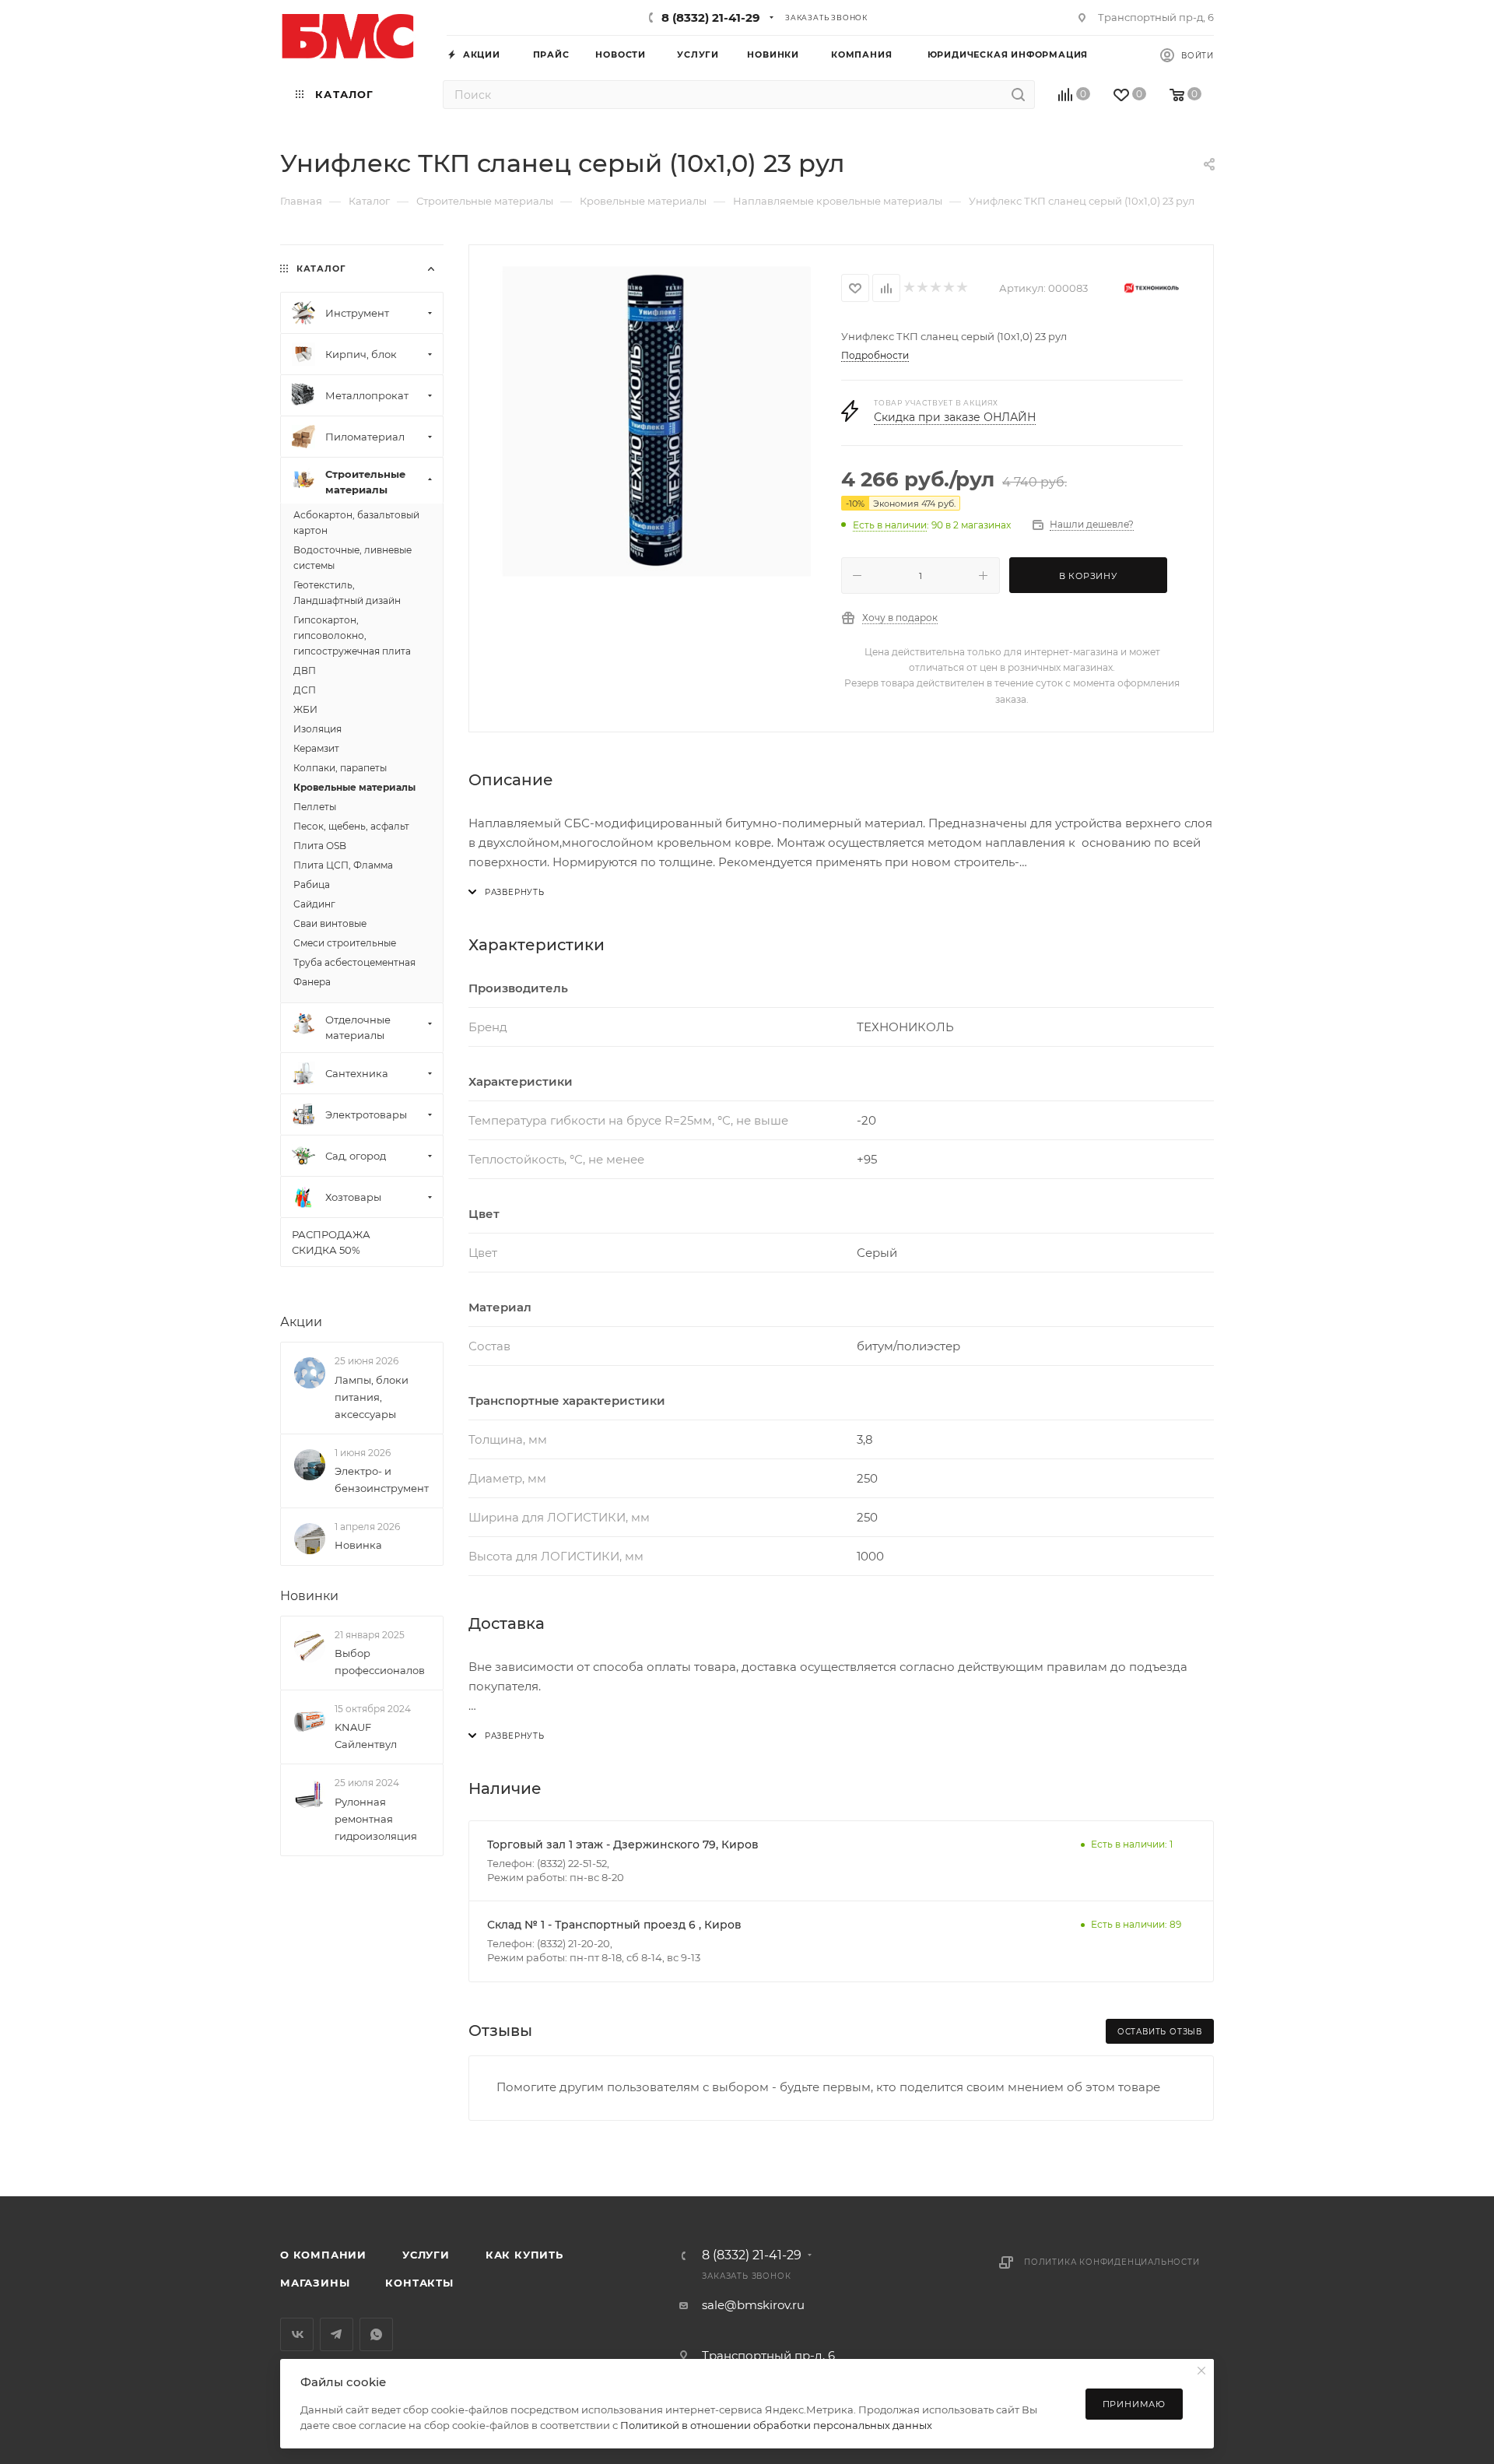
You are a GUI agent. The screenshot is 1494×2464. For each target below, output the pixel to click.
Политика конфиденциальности (1112, 2262)
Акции (301, 1322)
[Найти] (1018, 95)
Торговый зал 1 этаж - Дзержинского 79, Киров (623, 1844)
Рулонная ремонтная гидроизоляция (376, 1819)
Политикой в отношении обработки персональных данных (776, 2425)
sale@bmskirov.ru (753, 2305)
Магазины (315, 2283)
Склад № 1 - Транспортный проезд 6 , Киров (614, 1925)
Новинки (309, 1596)
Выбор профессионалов (380, 1662)
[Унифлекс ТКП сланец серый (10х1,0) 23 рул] (655, 422)
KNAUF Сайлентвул (366, 1736)
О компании (323, 2255)
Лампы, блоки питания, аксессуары (372, 1397)
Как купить (524, 2255)
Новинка (358, 1545)
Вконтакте (297, 2334)
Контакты (419, 2283)
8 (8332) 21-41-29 (711, 18)
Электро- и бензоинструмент (382, 1479)
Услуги (426, 2255)
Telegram (337, 2334)
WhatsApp (376, 2334)
